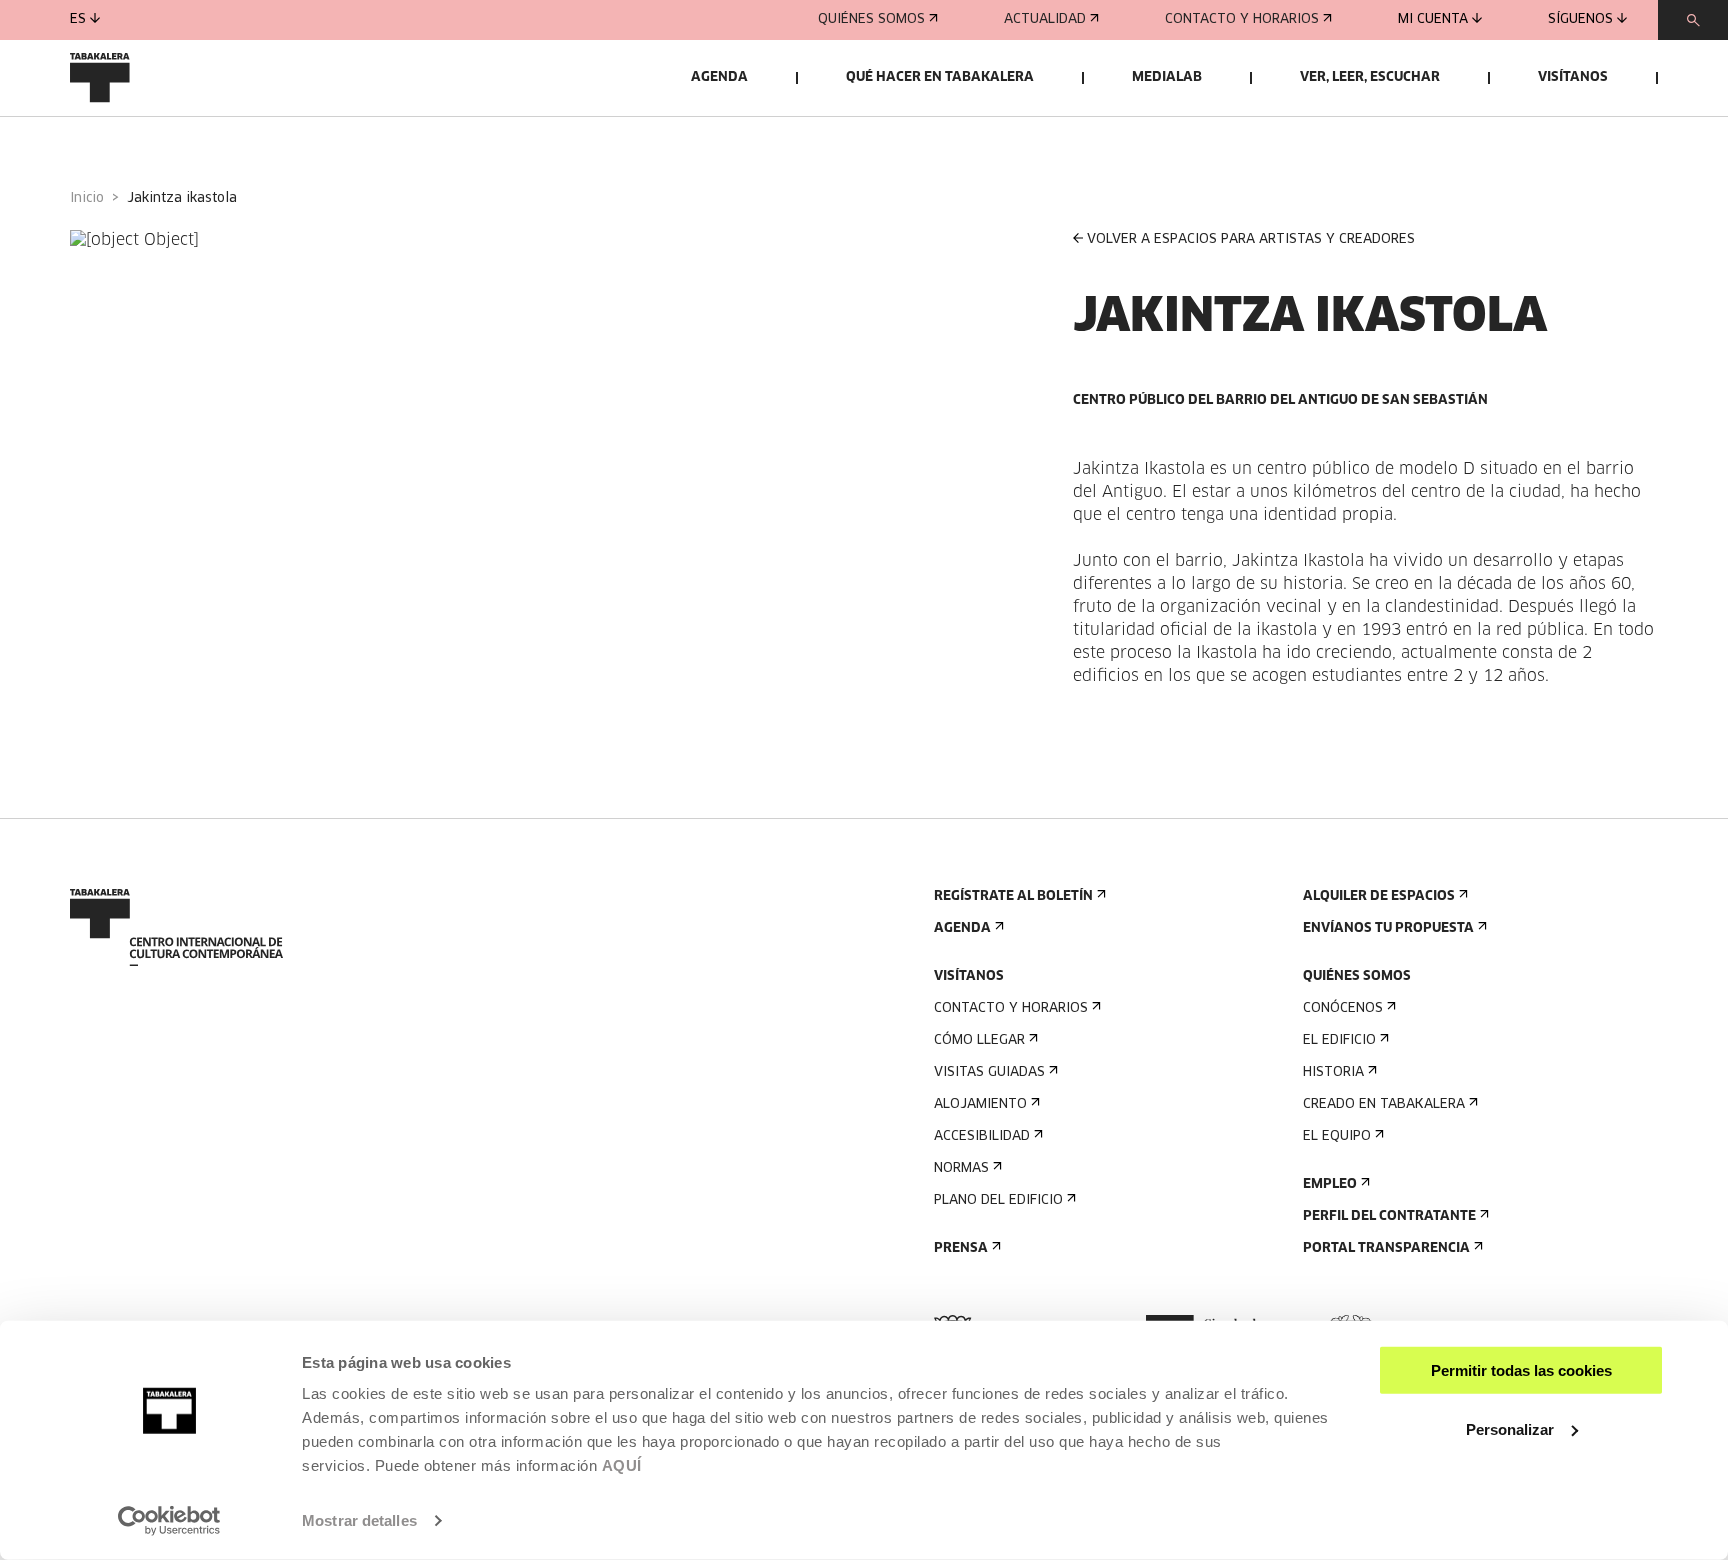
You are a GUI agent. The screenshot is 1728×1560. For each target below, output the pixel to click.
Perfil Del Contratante (1389, 1216)
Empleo (1330, 1184)
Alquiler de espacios (1379, 896)
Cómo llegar (979, 1040)
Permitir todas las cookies (1521, 1370)
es (78, 19)
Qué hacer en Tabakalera (940, 77)
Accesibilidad (982, 1136)
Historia (1333, 1072)
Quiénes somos (871, 19)
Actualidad (1045, 19)
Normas (961, 1168)
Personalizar (1510, 1428)
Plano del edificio (998, 1200)
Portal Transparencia (1386, 1248)
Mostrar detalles (359, 1520)
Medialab (1167, 77)
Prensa (961, 1248)
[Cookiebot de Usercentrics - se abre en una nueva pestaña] (169, 1521)
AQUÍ (622, 1465)
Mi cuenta (1433, 19)
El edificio (1339, 1040)
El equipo (1337, 1136)
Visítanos (1573, 77)
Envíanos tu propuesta (1388, 928)
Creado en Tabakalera (1384, 1104)
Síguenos (1580, 19)
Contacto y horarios (1242, 19)
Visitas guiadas (989, 1072)
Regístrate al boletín (1013, 896)
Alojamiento (980, 1104)
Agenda (719, 77)
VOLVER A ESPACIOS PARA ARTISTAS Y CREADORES (1251, 239)
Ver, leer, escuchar (1370, 77)
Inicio (87, 198)
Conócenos (1343, 1008)
